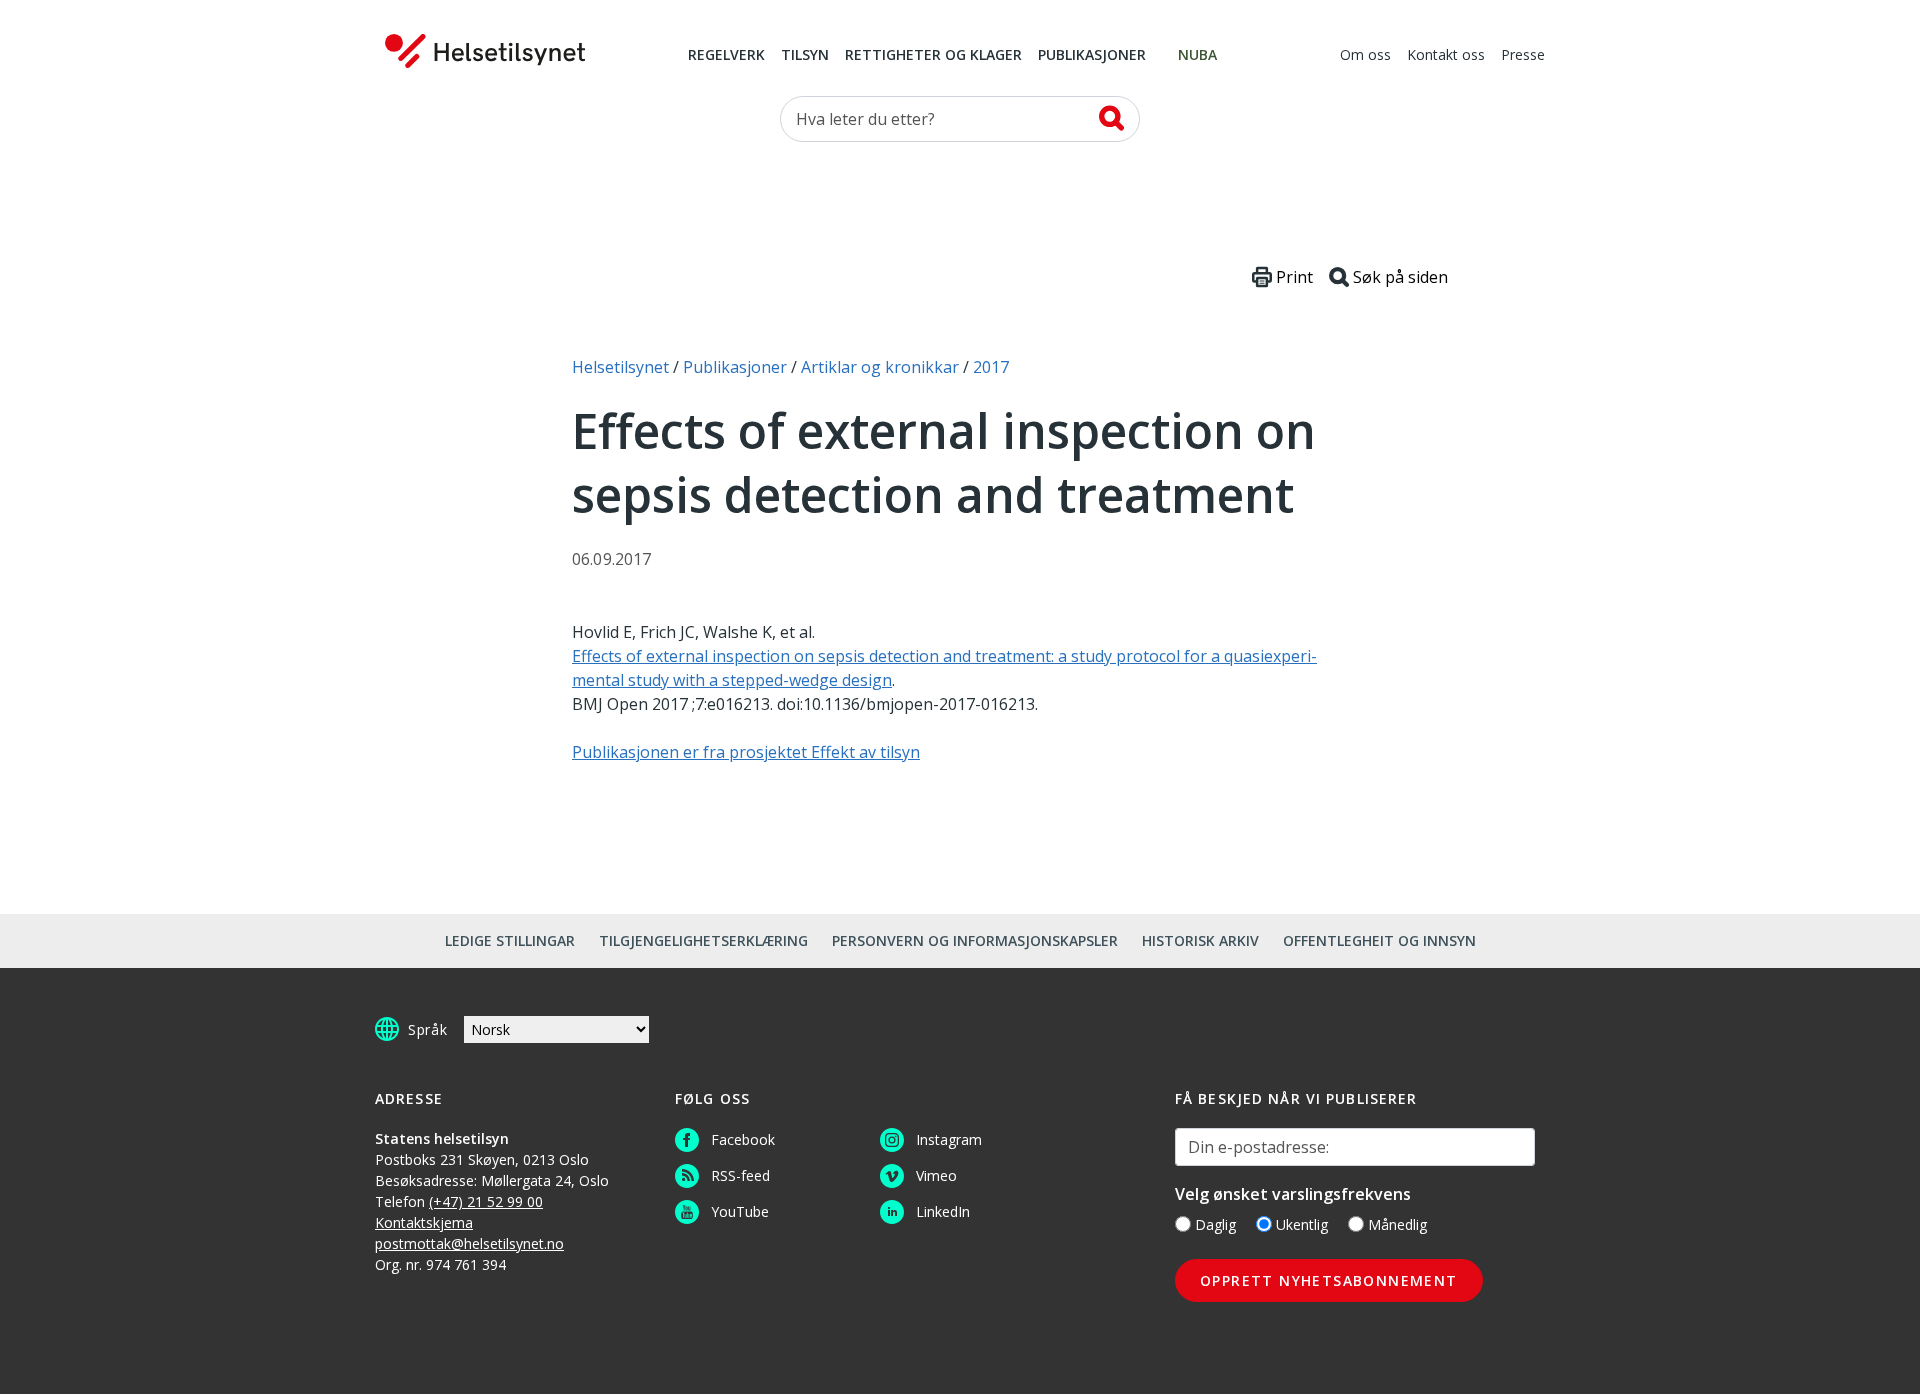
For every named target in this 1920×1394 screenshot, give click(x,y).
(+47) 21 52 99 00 (486, 1201)
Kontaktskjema (424, 1222)
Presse (1523, 56)
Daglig (1215, 1224)
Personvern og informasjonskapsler (975, 940)
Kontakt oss (1446, 56)
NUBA (1197, 56)
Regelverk (726, 56)
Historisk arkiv (1200, 940)
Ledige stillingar (510, 940)
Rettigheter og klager (933, 56)
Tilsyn (805, 56)
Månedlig (1397, 1224)
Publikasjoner (1092, 56)
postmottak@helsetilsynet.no (469, 1243)
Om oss (1365, 56)
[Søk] (1111, 118)
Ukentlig (1302, 1224)
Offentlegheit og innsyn (1379, 940)
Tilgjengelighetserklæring (703, 940)
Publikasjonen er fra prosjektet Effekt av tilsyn (746, 752)
